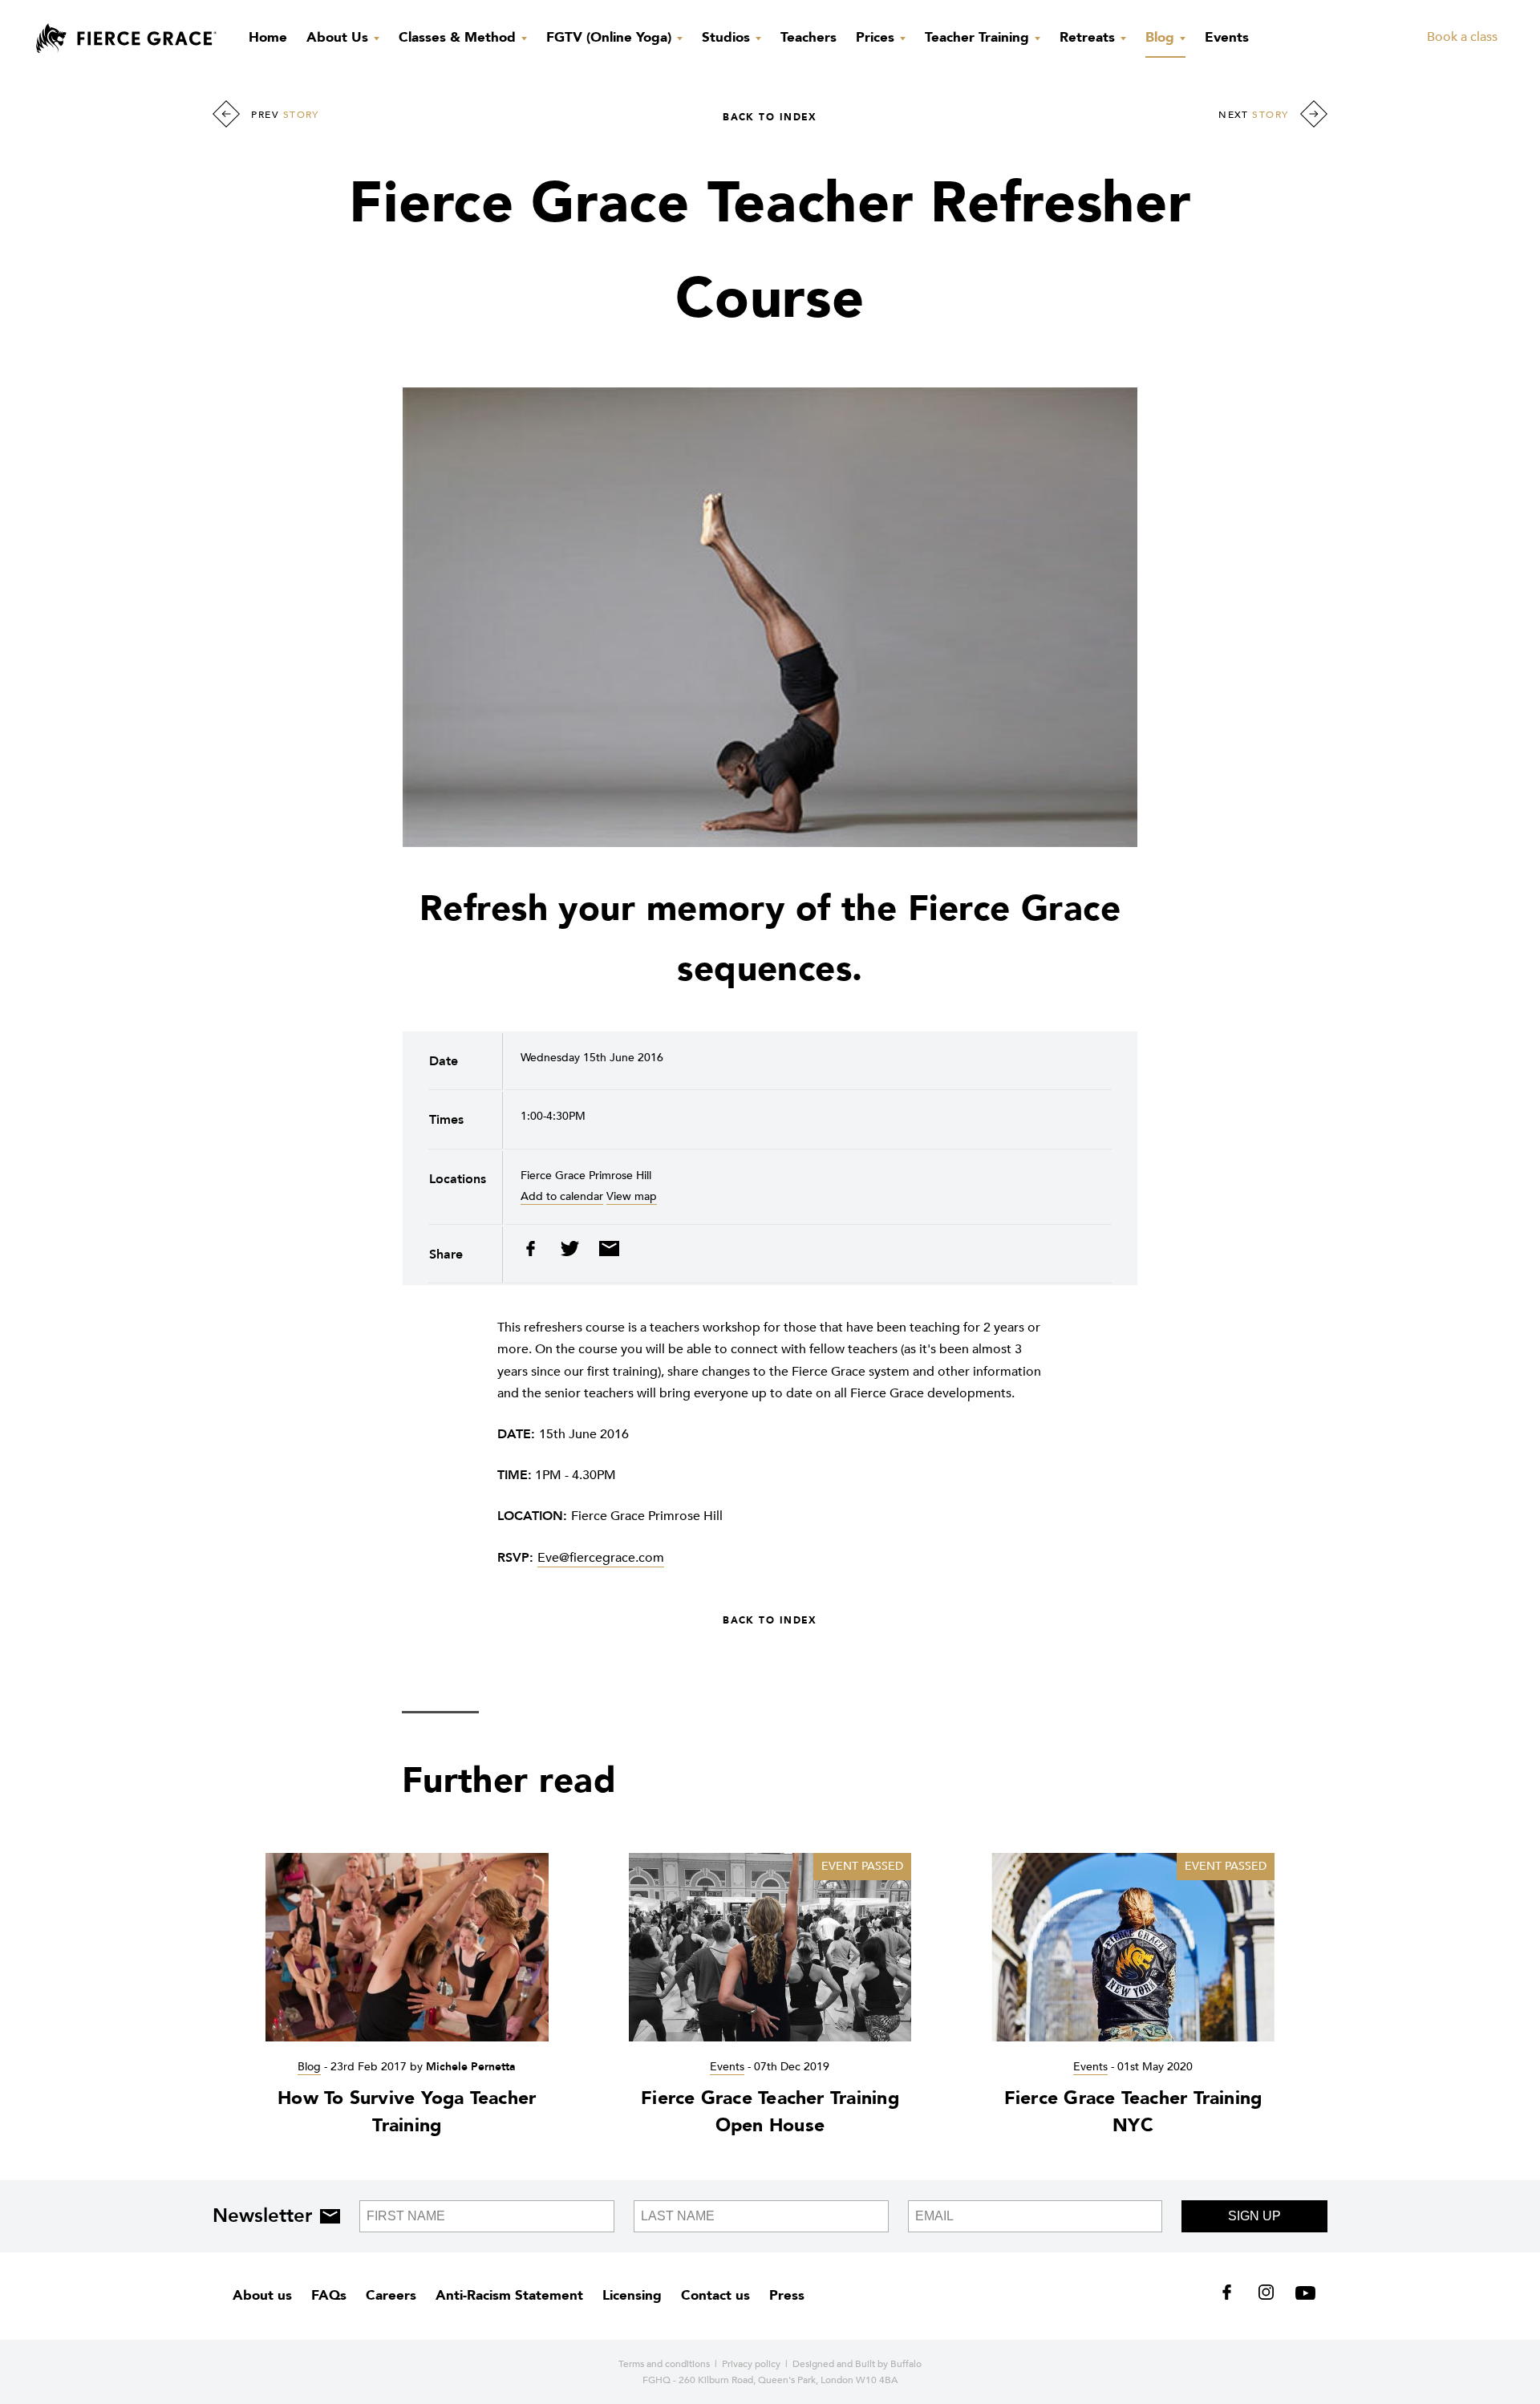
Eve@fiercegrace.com (601, 1558)
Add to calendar (562, 1196)
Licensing (632, 2295)
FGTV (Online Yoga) (611, 37)
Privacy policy (751, 2364)
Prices (877, 37)
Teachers (808, 37)
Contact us (715, 2295)
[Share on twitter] (571, 1253)
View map (632, 1196)
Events (1227, 37)
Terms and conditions (664, 2364)
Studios (728, 37)
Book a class (1462, 37)
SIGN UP (1254, 2216)
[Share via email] (605, 1253)
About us (262, 2295)
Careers (391, 2295)
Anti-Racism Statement (509, 2295)
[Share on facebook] (536, 1253)
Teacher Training (979, 37)
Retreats (1089, 37)
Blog (1162, 37)
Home (268, 37)
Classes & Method (459, 37)
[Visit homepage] (126, 39)
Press (787, 2295)
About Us (339, 37)
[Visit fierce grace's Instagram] (1268, 2296)
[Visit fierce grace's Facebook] (1232, 2296)
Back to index (770, 117)
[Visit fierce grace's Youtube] (1301, 2296)
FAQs (329, 2295)
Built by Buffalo (888, 2364)
